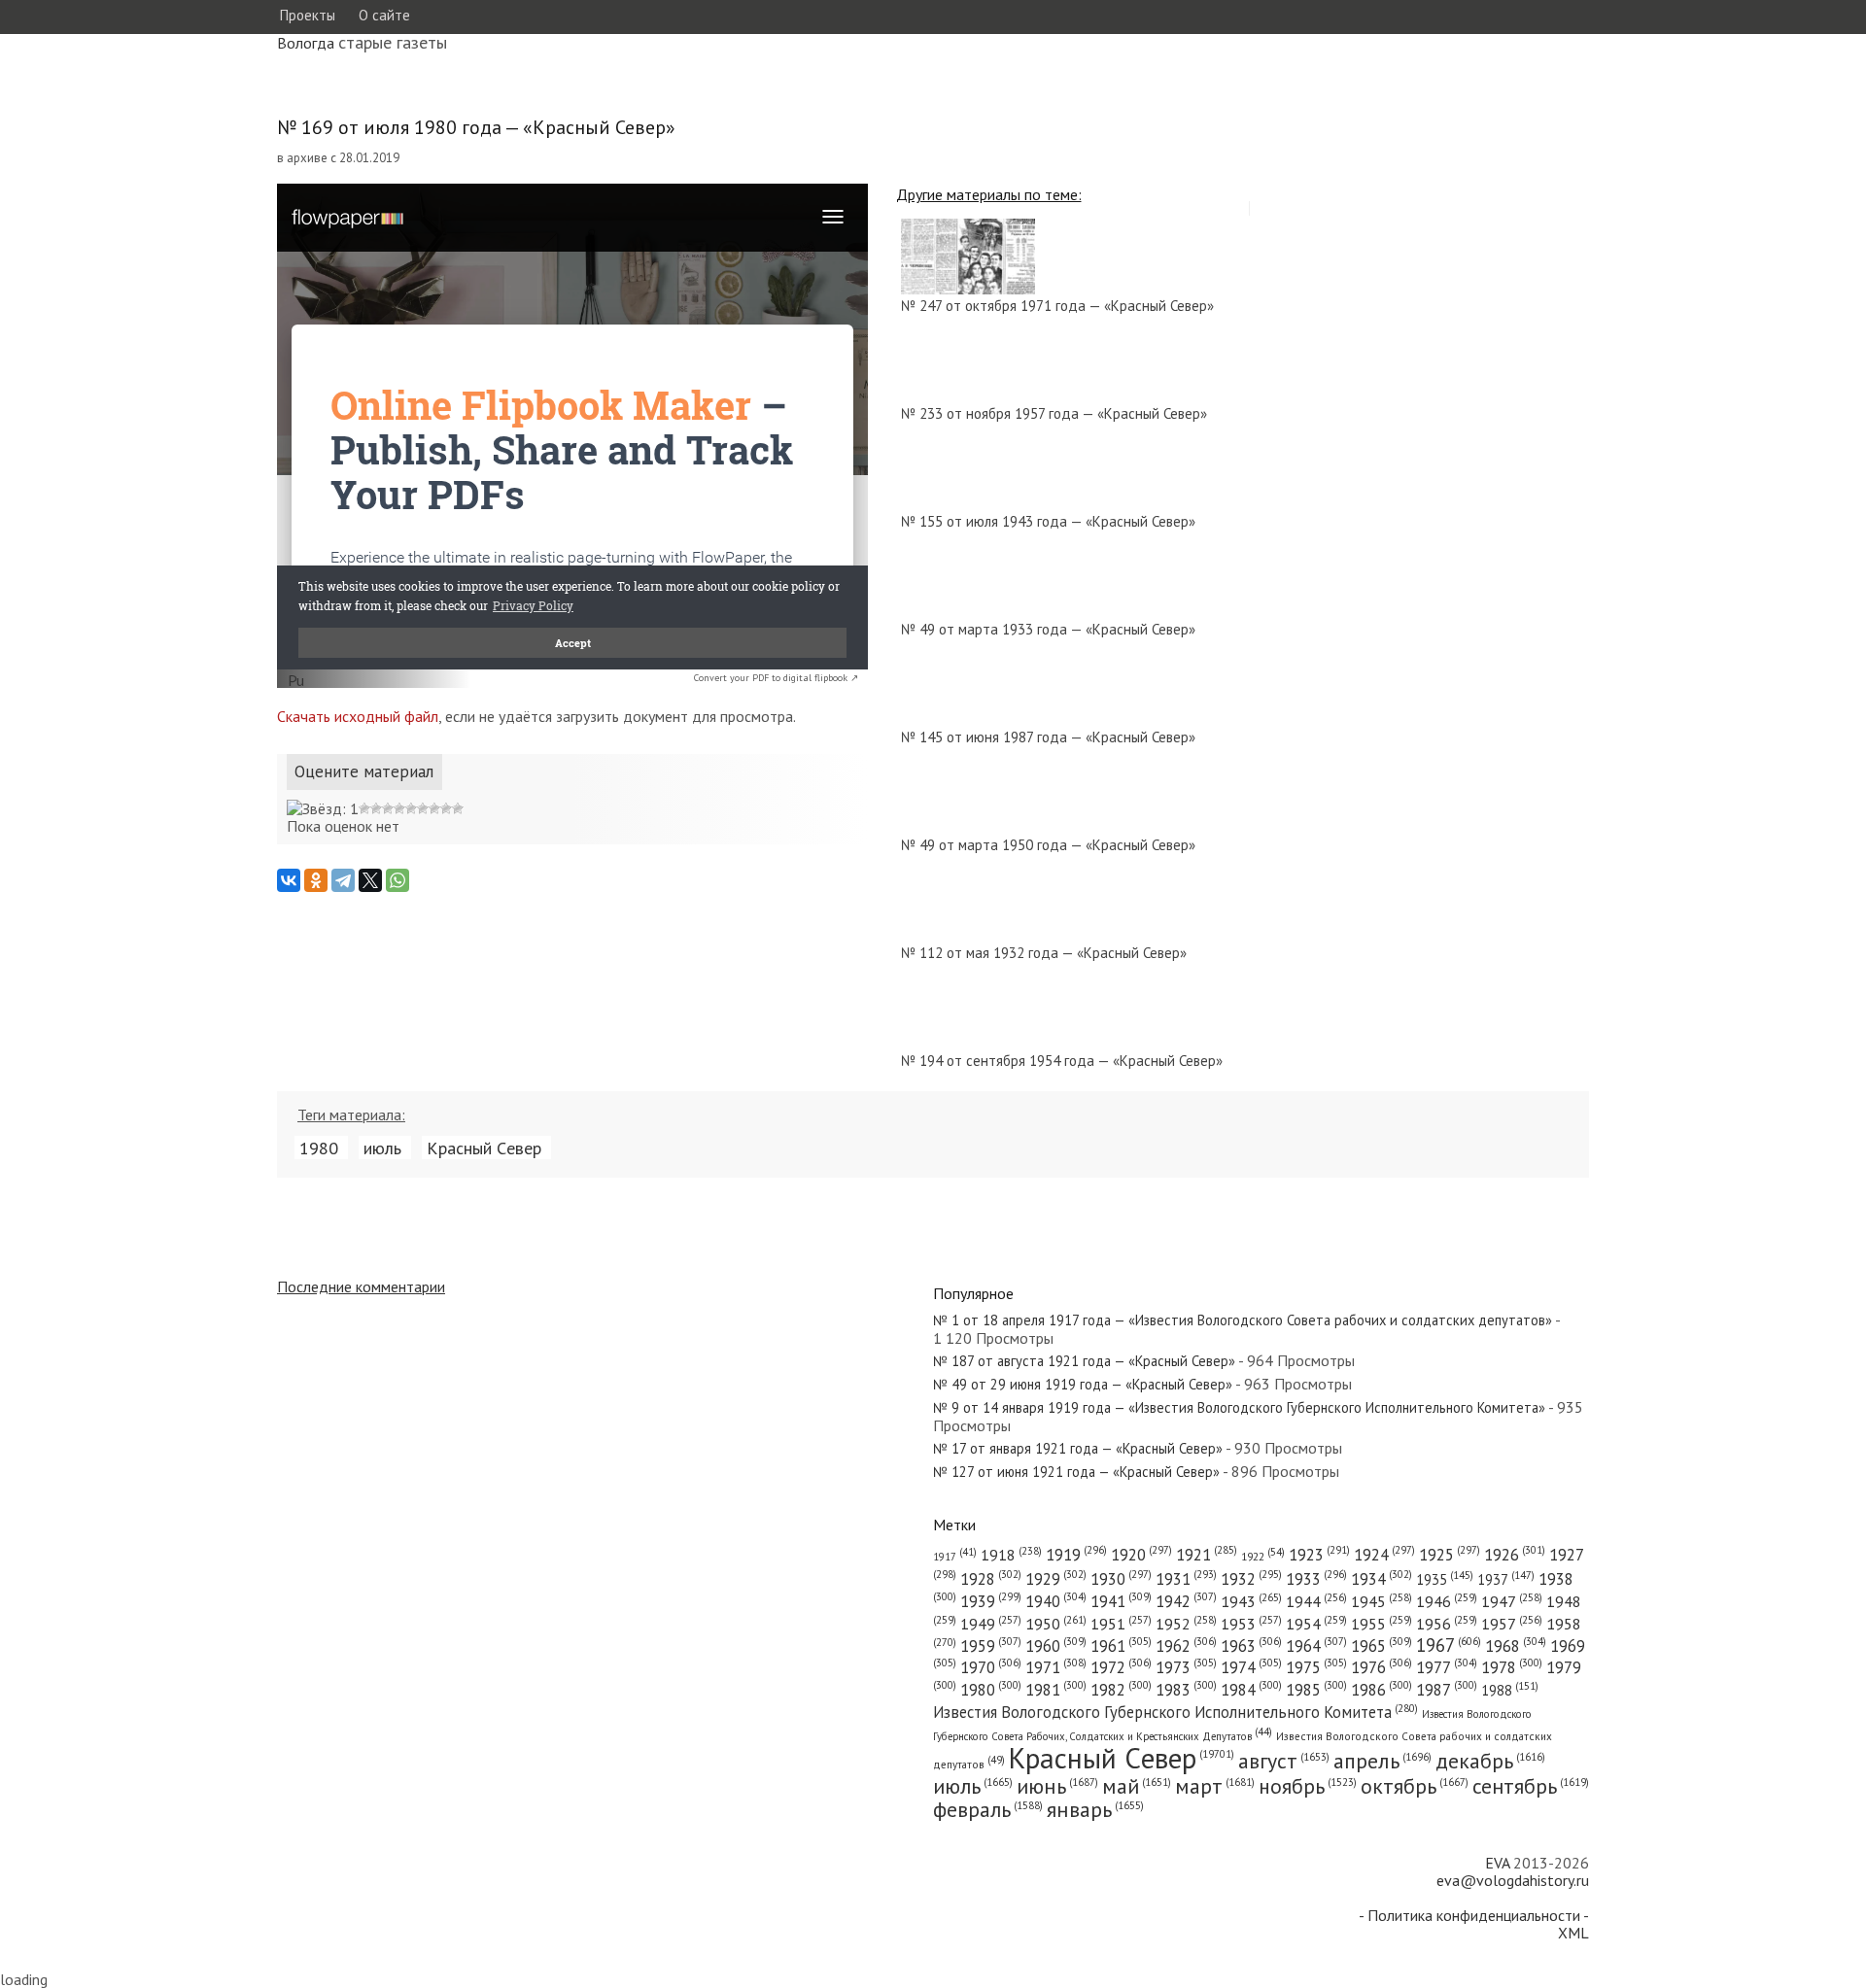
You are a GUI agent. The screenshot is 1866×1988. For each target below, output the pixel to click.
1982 (1121, 1690)
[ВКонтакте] (289, 880)
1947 (1512, 1601)
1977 (1447, 1667)
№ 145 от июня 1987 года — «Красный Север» (1048, 737)
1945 (1382, 1601)
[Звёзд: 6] (411, 808)
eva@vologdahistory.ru (1513, 1880)
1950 (1056, 1623)
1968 (1516, 1646)
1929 (1056, 1579)
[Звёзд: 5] (399, 808)
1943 (1251, 1601)
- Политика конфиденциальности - (1474, 1915)
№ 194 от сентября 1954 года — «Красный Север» (1062, 1061)
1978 (1512, 1667)
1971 (1056, 1667)
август (1284, 1761)
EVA (1497, 1863)
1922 (1263, 1556)
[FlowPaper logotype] (296, 682)
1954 (1316, 1624)
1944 (1316, 1601)
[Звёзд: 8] (434, 808)
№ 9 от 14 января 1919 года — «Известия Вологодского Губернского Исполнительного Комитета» (1239, 1407)
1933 (1316, 1579)
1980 (319, 1148)
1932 (1251, 1579)
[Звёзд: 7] (423, 808)
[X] (370, 880)
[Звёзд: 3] (376, 808)
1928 (991, 1579)
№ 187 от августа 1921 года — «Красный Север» (1084, 1361)
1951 (1121, 1624)
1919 (1076, 1555)
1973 (1186, 1667)
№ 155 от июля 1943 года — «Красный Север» (1048, 521)
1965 (1382, 1646)
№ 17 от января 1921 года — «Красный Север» (1078, 1448)
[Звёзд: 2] (364, 808)
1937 (1506, 1579)
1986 (1382, 1690)
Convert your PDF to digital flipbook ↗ (776, 678)
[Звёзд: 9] (446, 808)
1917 (955, 1557)
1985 (1316, 1690)
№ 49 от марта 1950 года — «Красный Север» (1048, 845)
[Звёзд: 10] (458, 808)
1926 (1515, 1555)
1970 (991, 1667)
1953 (1251, 1624)
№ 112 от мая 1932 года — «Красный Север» (1044, 953)
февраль (988, 1809)
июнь (1057, 1786)
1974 (1251, 1667)
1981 (1056, 1690)
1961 (1121, 1646)
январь (1095, 1809)
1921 (1207, 1555)
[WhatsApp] (397, 880)
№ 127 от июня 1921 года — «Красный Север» (1076, 1472)
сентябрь (1531, 1786)
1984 (1251, 1690)
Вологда (306, 43)
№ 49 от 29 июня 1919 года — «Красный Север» (1083, 1384)
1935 (1445, 1579)
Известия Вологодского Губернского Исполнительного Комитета (1175, 1712)
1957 (1512, 1624)
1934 (1382, 1579)
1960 (1056, 1646)
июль (382, 1148)
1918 (1011, 1555)
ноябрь (1308, 1786)
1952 (1186, 1624)
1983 (1186, 1690)
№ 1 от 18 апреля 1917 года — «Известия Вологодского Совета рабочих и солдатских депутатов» (1243, 1320)
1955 (1382, 1624)
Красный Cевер (484, 1148)
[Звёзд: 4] (388, 808)
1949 (991, 1624)
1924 (1384, 1555)
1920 (1141, 1555)
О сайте (384, 15)
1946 (1447, 1601)
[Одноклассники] (316, 880)
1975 (1316, 1667)
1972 (1121, 1667)
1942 (1186, 1601)
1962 (1186, 1646)
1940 (1056, 1601)
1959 (991, 1646)
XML (1573, 1933)
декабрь (1490, 1761)
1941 (1121, 1601)
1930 (1121, 1579)
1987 (1447, 1690)
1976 (1382, 1667)
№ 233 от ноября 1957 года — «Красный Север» (1054, 413)
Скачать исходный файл (358, 716)
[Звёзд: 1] (323, 808)
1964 (1316, 1646)
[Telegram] (343, 880)
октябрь (1415, 1786)
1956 (1447, 1624)
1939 (991, 1601)
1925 (1450, 1555)
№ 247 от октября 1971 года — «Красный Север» (1057, 306)
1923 (1319, 1555)
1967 (1449, 1645)
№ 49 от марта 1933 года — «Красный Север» (1048, 629)
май (1137, 1786)
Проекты (307, 15)
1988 (1510, 1690)
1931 (1186, 1579)
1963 (1251, 1646)
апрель (1382, 1761)
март (1215, 1786)
